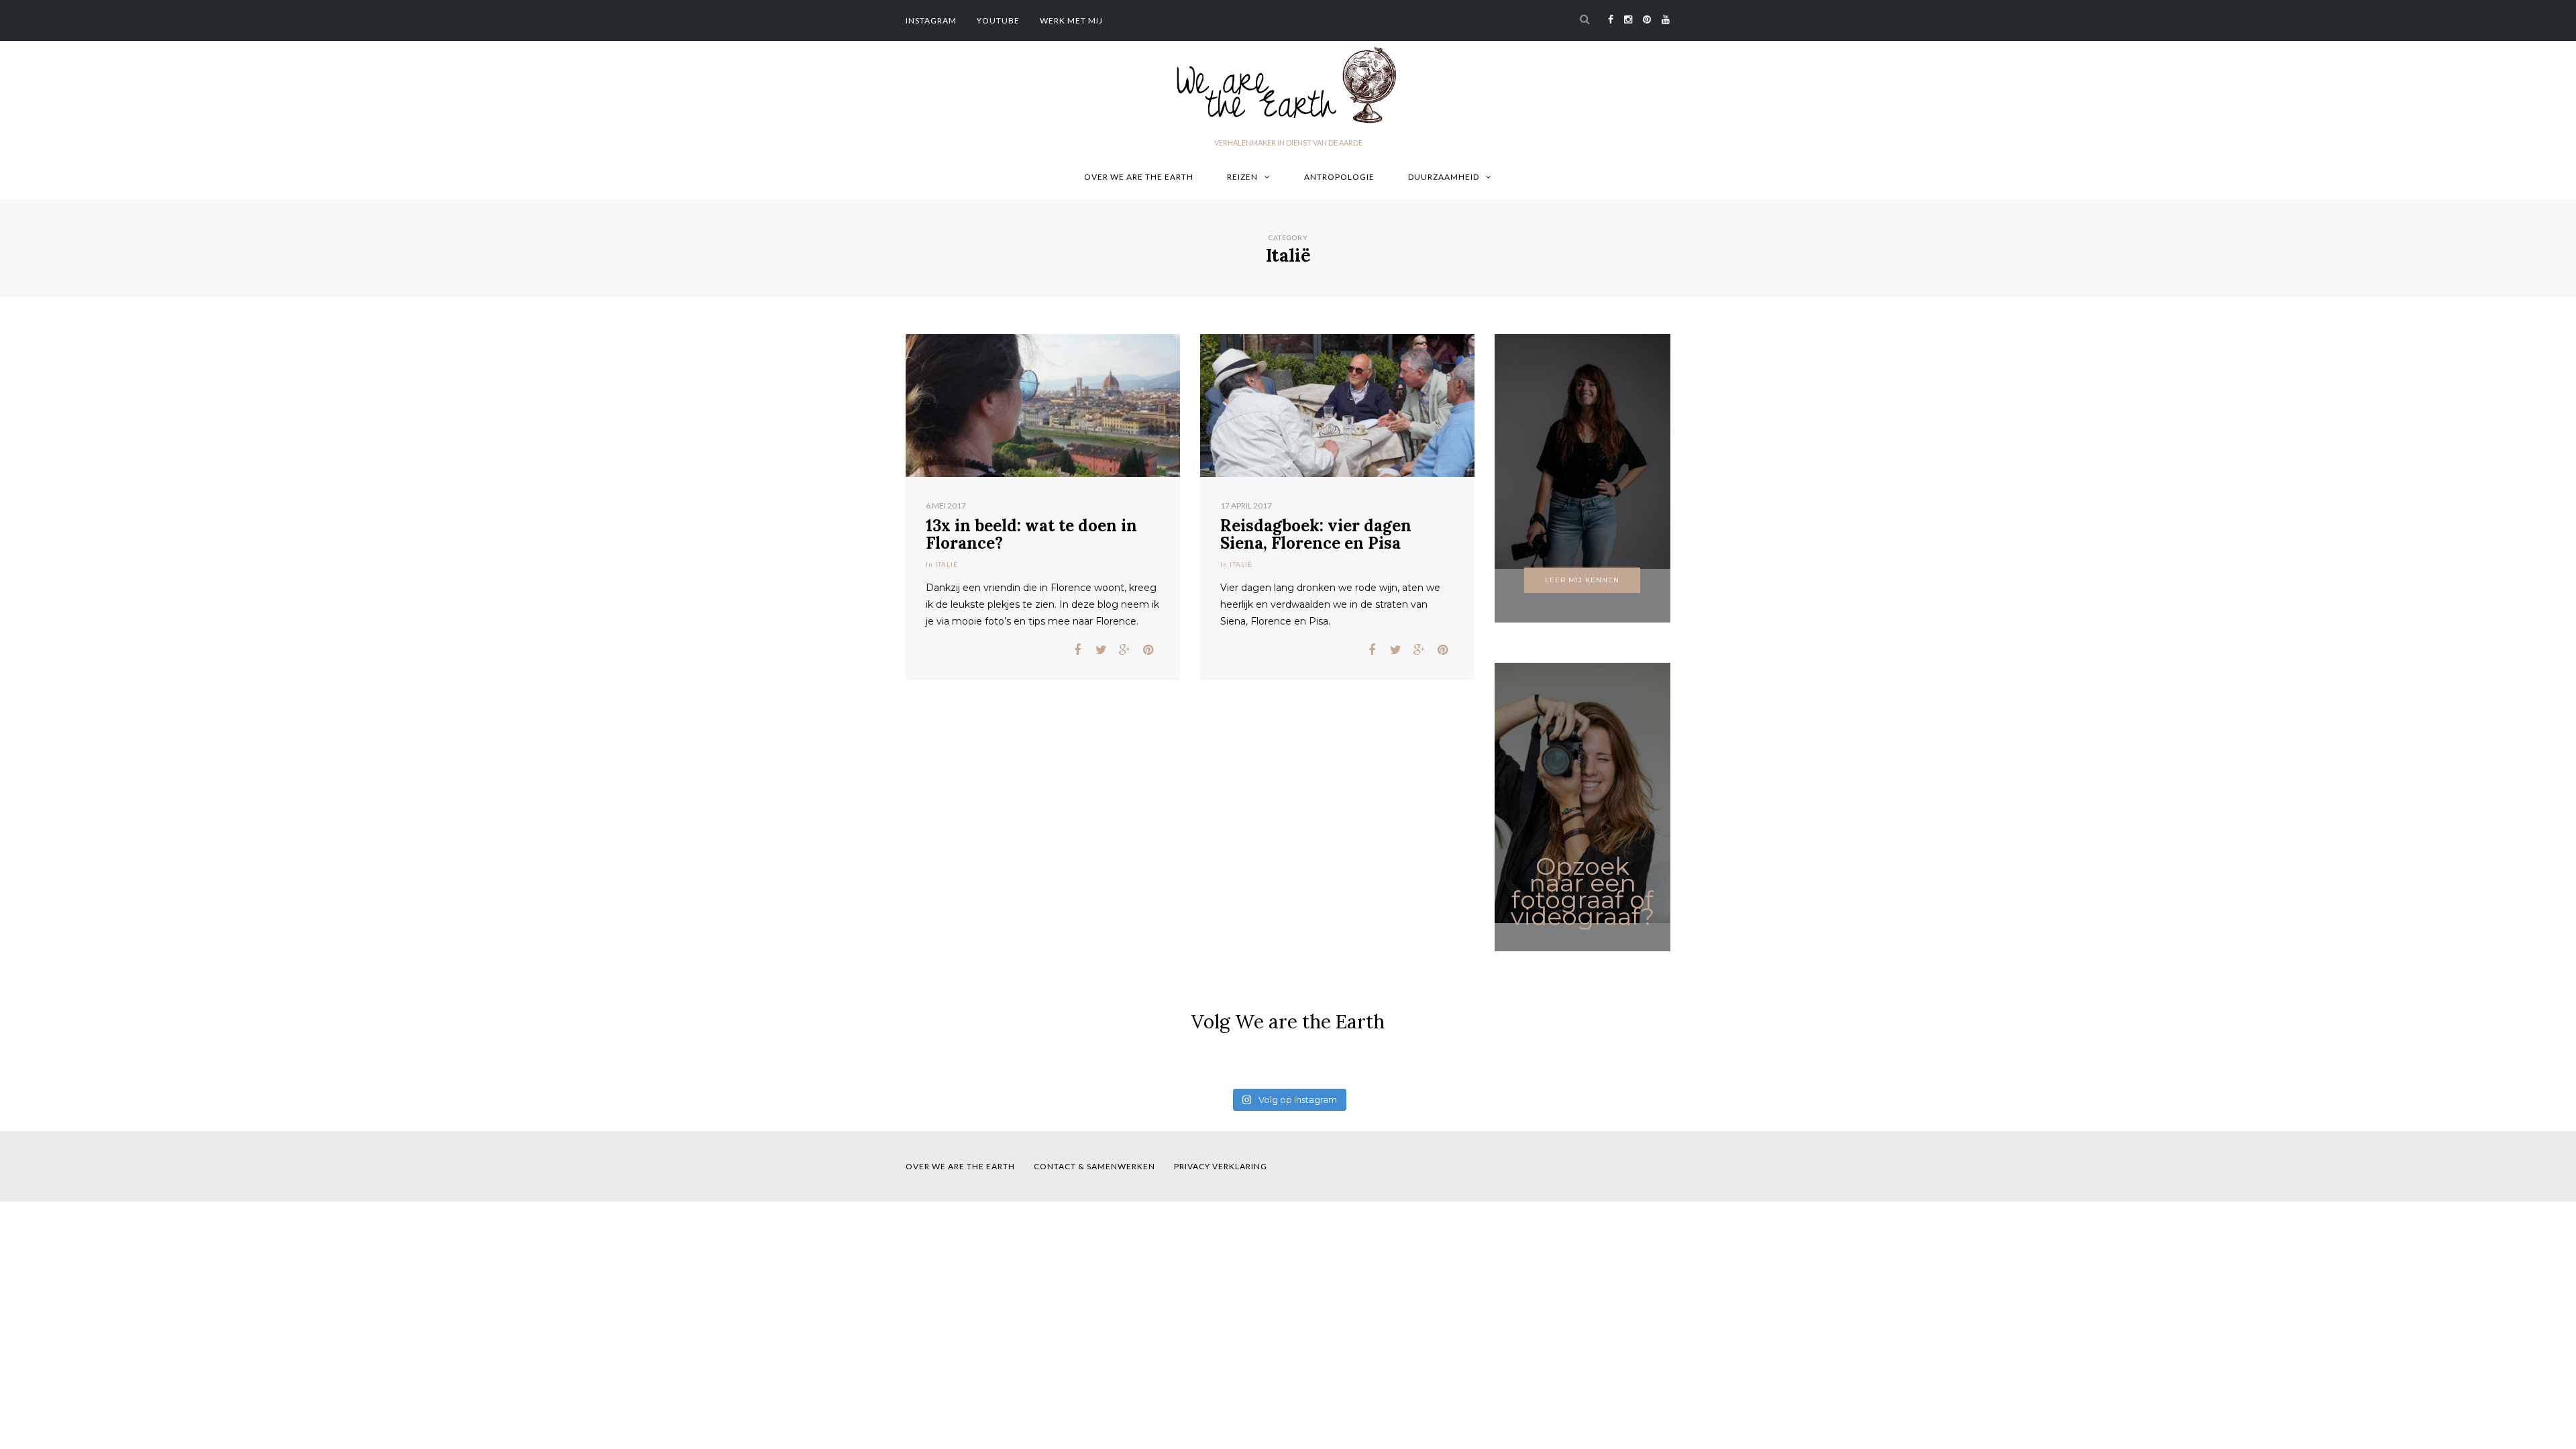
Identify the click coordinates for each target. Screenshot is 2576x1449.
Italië (947, 564)
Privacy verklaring (1221, 1166)
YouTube (998, 20)
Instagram (931, 20)
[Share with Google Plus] (1125, 650)
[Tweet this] (1101, 650)
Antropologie (1339, 177)
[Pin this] (1148, 650)
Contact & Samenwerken (1094, 1166)
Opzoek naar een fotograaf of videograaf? (1582, 891)
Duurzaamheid (1444, 177)
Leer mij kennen (1582, 580)
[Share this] (1078, 650)
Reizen (1242, 177)
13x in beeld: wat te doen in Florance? (1031, 534)
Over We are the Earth (1139, 177)
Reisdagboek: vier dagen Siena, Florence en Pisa (1316, 534)
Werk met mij (1071, 20)
